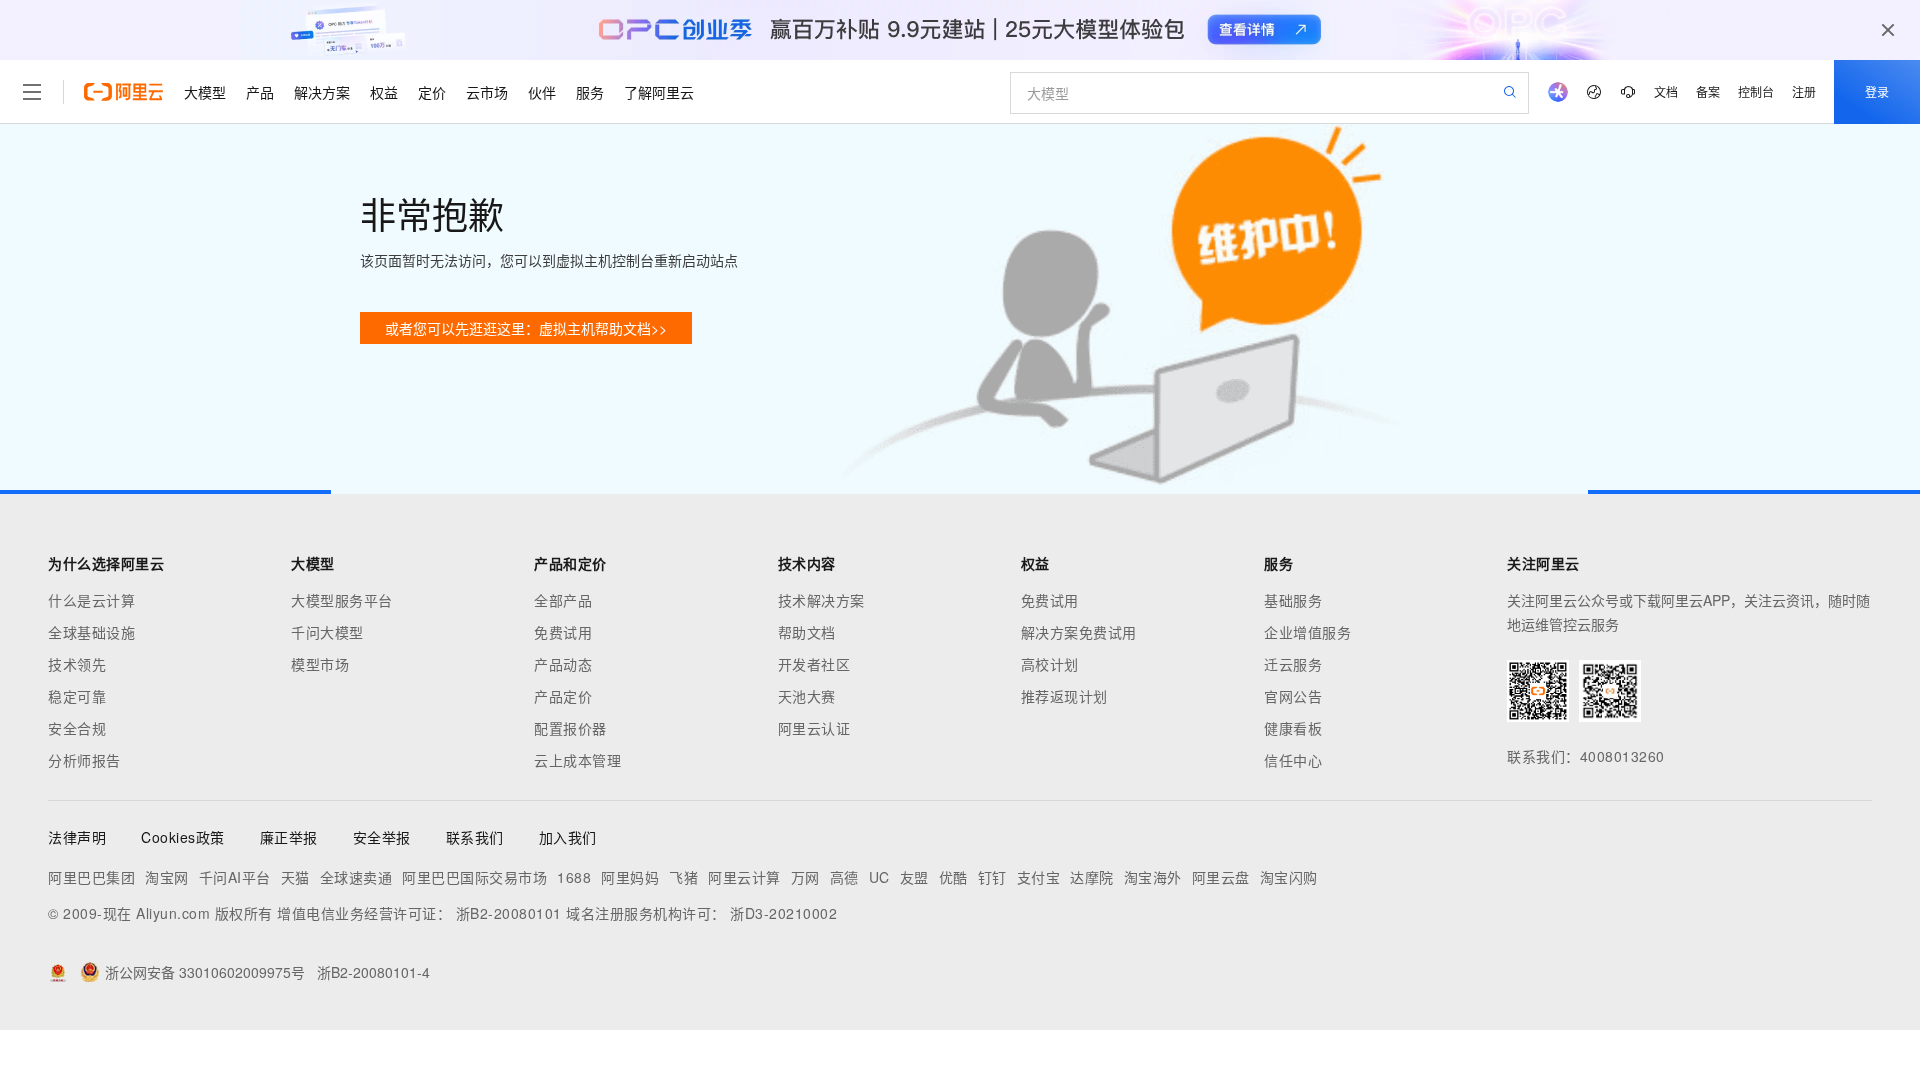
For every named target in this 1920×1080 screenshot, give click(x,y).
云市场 (487, 92)
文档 (1666, 91)
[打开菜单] (32, 92)
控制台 (1756, 91)
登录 (1877, 91)
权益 (384, 92)
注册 (1804, 91)
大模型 (205, 92)
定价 (432, 92)
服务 (590, 92)
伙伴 (542, 92)
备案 (1708, 91)
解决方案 (322, 92)
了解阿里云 (659, 92)
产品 (260, 92)
